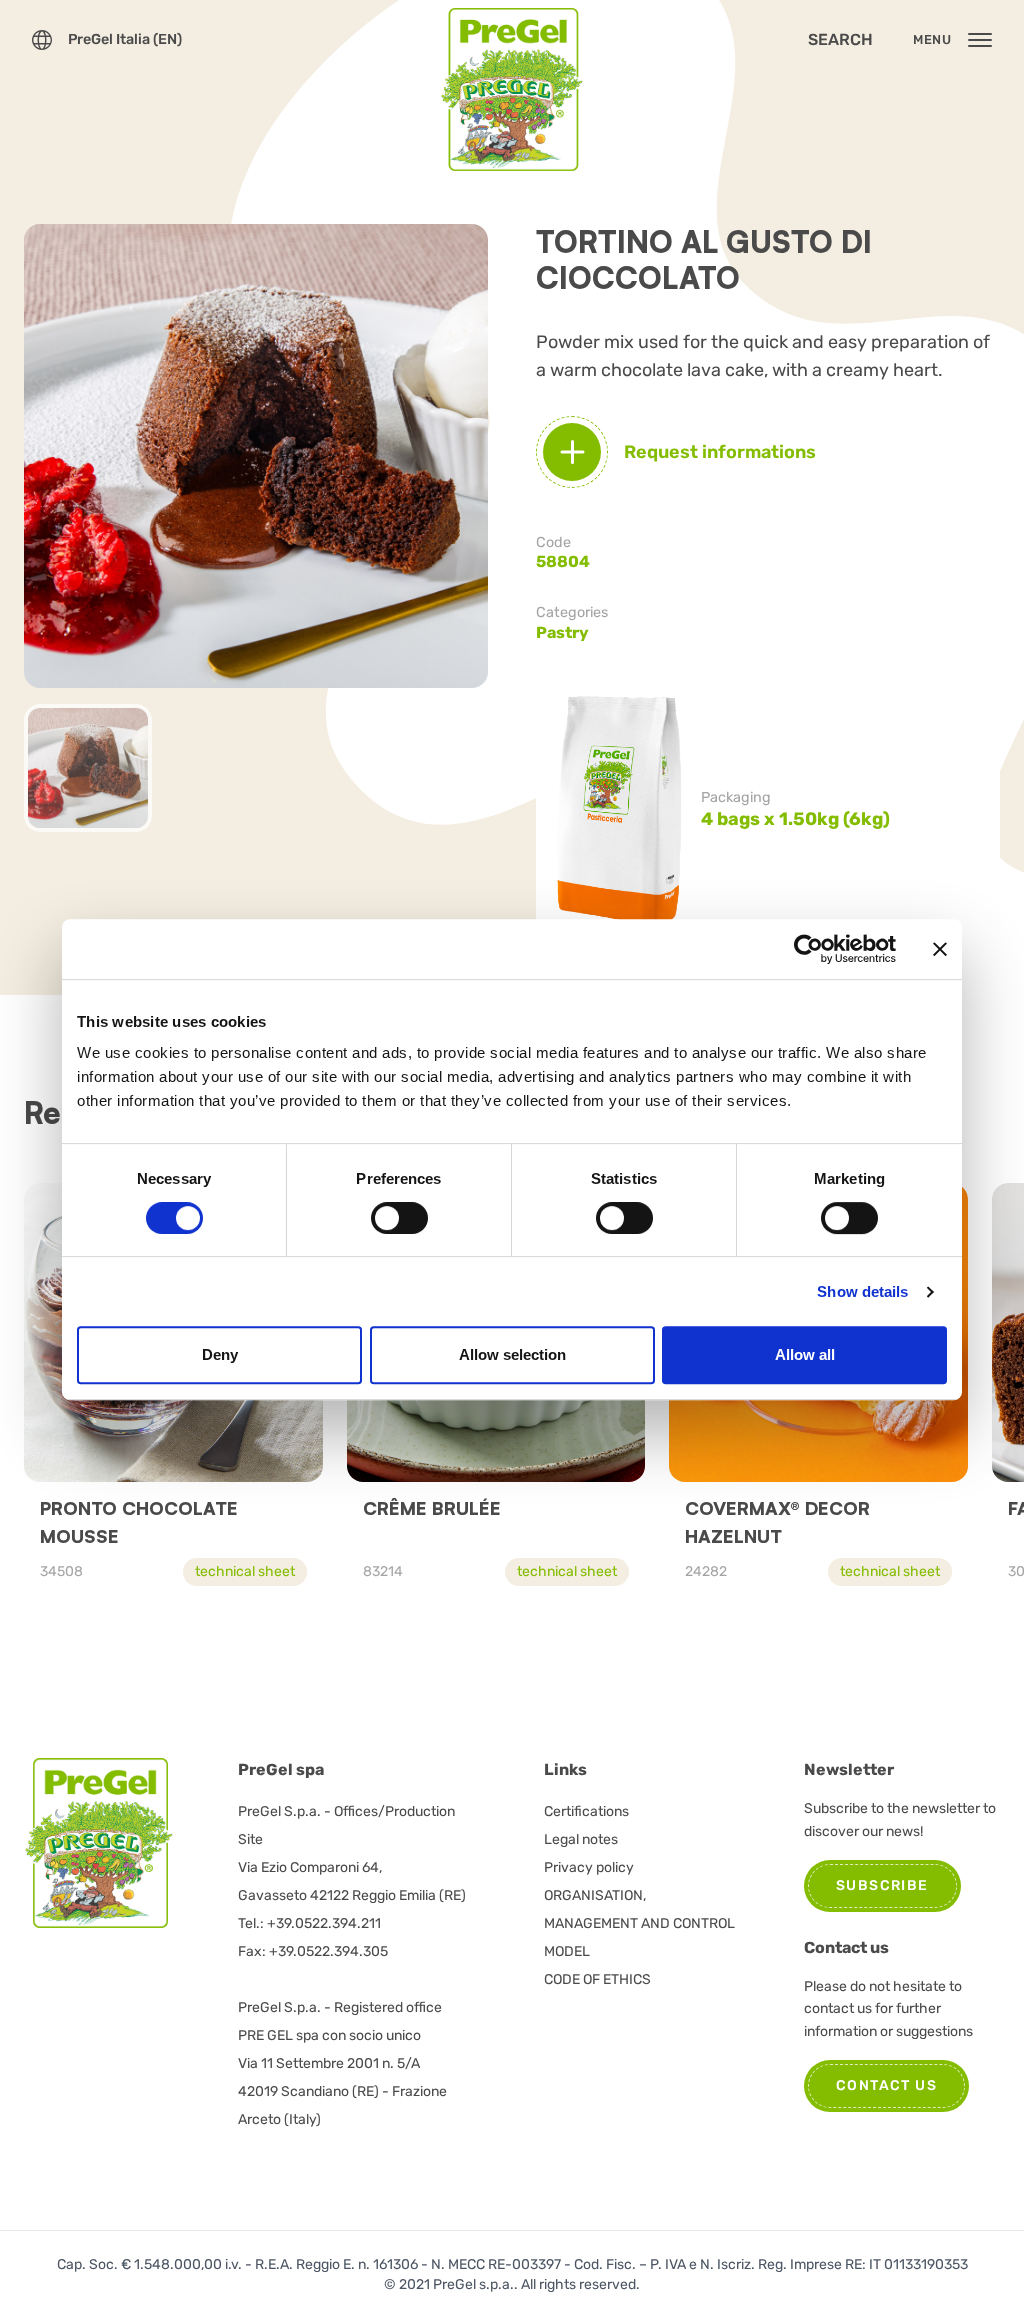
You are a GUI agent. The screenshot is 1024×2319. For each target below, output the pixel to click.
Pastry (562, 632)
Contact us (886, 2085)
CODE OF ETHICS (597, 1979)
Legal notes (581, 1839)
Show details (862, 1291)
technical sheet (245, 1571)
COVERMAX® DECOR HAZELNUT (777, 1522)
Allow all (805, 1354)
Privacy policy (589, 1867)
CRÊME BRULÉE (432, 1508)
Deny (220, 1354)
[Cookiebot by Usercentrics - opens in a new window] (808, 949)
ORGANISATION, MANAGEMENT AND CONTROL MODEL (639, 1923)
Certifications (586, 1811)
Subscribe (882, 1885)
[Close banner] (940, 949)
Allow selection (512, 1354)
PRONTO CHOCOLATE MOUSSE (139, 1522)
